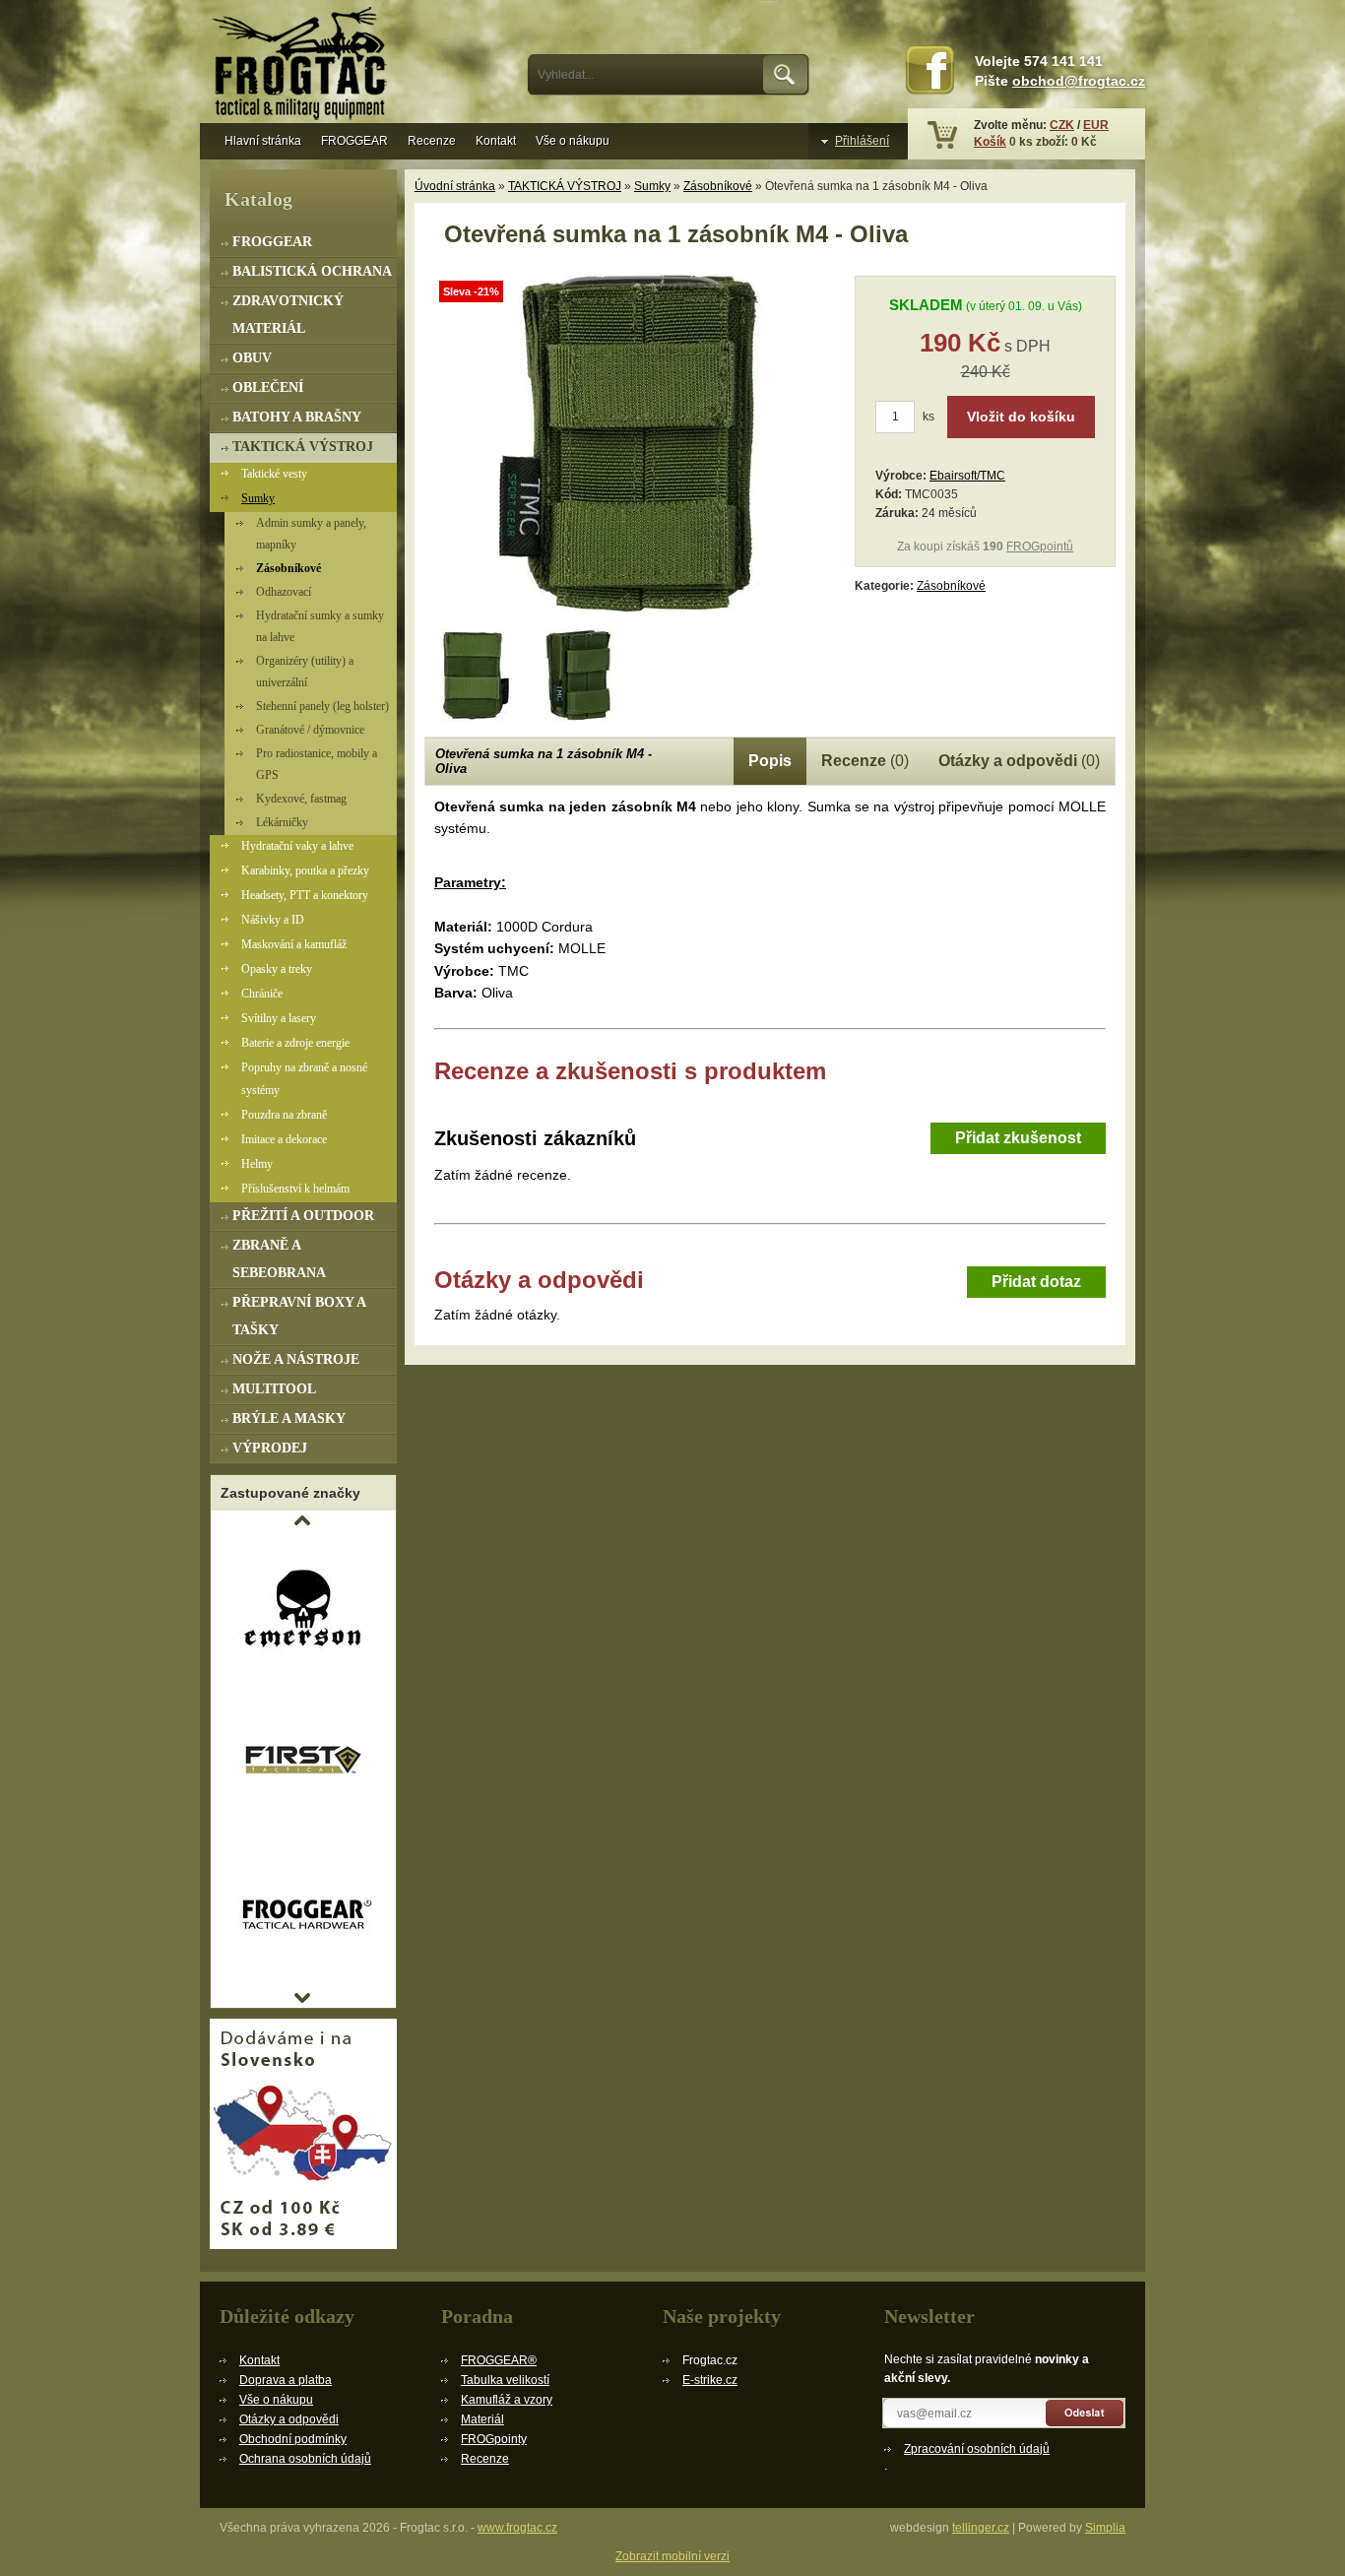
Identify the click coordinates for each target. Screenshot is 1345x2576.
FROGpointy (494, 2439)
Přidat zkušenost (1018, 1138)
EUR (1096, 125)
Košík (990, 142)
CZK (1062, 125)
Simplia (1105, 2528)
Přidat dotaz (1036, 1282)
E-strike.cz (710, 2380)
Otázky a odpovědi (289, 2419)
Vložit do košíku (1021, 417)
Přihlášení (862, 141)
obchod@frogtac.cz (1079, 81)
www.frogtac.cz (517, 2528)
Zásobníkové (718, 186)
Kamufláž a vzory (507, 2400)
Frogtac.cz (303, 66)
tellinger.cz (981, 2528)
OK (786, 75)
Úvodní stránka (455, 186)
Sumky (652, 186)
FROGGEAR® (499, 2360)
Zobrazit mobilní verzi (672, 2556)
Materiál (482, 2419)
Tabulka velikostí (505, 2380)
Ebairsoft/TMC (967, 476)
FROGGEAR (354, 141)
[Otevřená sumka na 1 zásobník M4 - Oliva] (631, 616)
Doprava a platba (286, 2380)
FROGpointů (1040, 547)
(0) (865, 761)
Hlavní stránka (263, 141)
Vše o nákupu (573, 141)
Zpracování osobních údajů (977, 2449)
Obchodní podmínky (293, 2439)
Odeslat (1086, 2413)
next (302, 1998)
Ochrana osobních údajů (305, 2459)
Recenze (432, 141)
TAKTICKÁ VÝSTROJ (565, 186)
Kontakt (496, 141)
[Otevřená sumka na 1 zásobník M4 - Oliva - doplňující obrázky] (476, 675)
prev (302, 1520)
